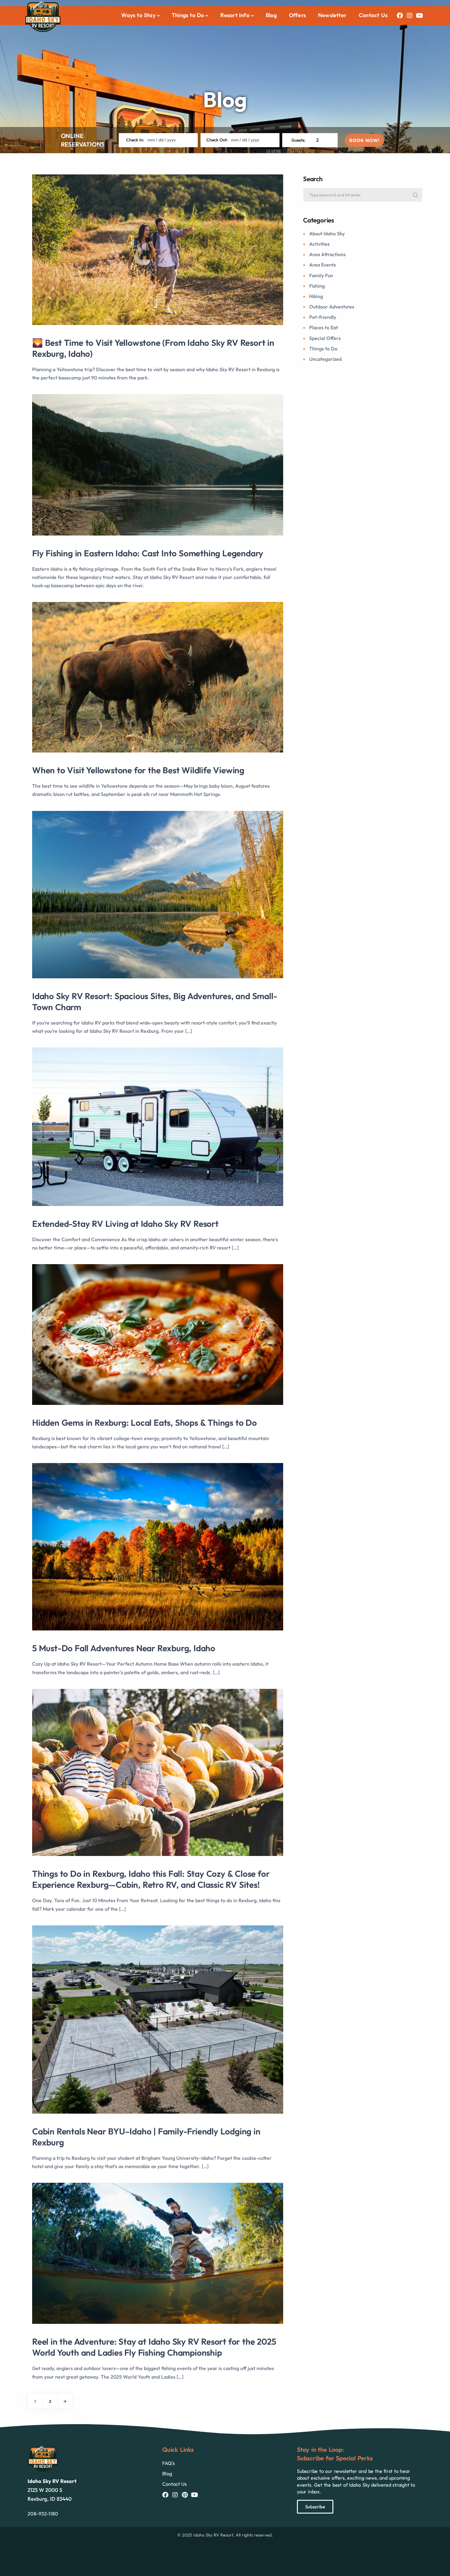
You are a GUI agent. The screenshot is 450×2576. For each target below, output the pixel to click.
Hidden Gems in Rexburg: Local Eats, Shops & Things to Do (144, 1422)
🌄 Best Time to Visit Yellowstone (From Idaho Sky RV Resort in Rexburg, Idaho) (153, 348)
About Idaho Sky (327, 233)
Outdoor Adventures (332, 307)
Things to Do (323, 349)
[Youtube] (419, 16)
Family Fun (321, 275)
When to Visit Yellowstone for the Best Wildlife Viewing (138, 770)
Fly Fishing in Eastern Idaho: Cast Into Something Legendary (148, 553)
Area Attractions (327, 254)
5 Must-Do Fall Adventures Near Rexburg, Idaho (124, 1648)
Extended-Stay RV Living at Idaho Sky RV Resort (125, 1224)
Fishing (317, 286)
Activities (319, 244)
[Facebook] (400, 16)
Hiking (316, 296)
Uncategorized (325, 359)
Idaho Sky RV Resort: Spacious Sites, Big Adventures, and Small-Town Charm (155, 1001)
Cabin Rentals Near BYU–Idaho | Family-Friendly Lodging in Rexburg (146, 2137)
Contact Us (373, 15)
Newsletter (332, 15)
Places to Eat (324, 327)
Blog (271, 15)
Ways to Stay (138, 15)
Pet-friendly (323, 317)
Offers (297, 15)
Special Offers (325, 338)
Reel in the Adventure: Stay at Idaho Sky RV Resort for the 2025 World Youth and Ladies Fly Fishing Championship (154, 2347)
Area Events (322, 265)
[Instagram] (410, 16)
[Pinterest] (185, 2495)
